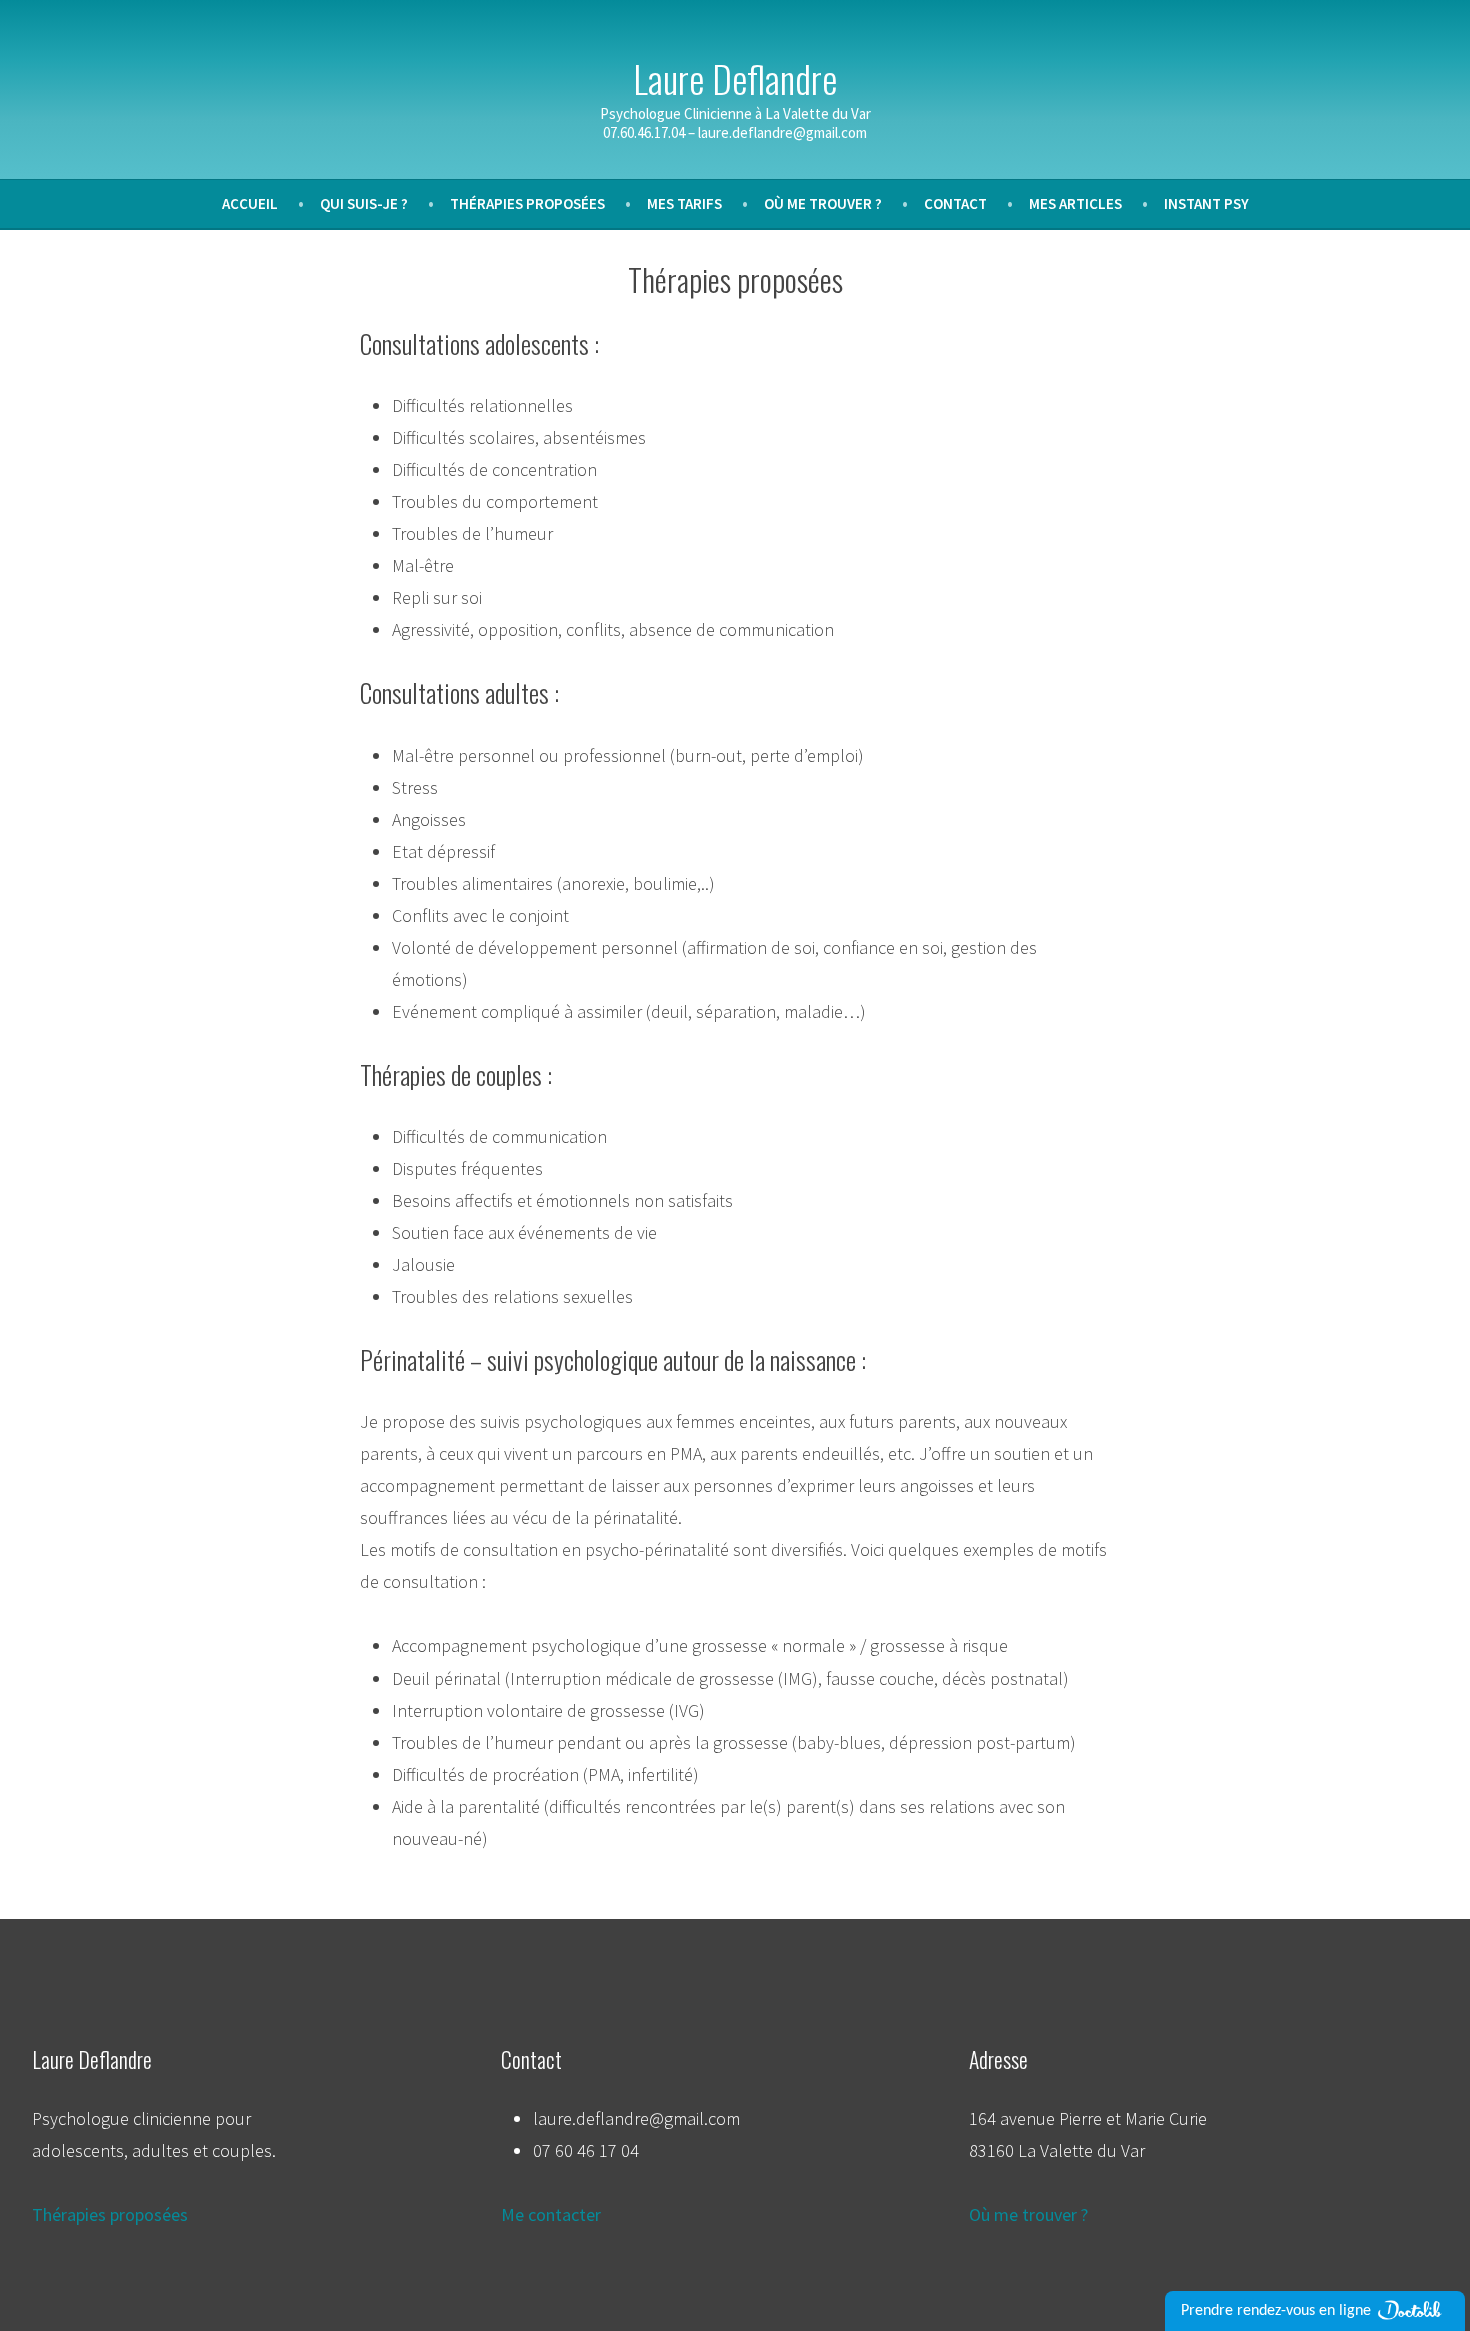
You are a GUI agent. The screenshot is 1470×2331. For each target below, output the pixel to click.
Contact (955, 203)
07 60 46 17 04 (586, 2150)
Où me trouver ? (823, 203)
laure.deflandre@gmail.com (636, 2118)
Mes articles (1075, 203)
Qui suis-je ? (364, 203)
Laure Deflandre (735, 78)
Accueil (250, 203)
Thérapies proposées (527, 203)
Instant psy (1206, 203)
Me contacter (551, 2214)
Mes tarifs (684, 203)
